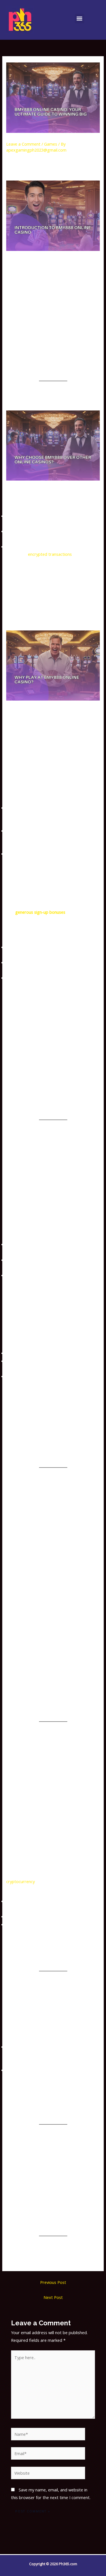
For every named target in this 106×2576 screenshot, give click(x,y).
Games (51, 144)
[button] (80, 19)
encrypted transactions (50, 554)
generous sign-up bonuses (40, 912)
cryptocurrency (20, 1881)
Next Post (53, 2297)
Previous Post (53, 2282)
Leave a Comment (23, 144)
